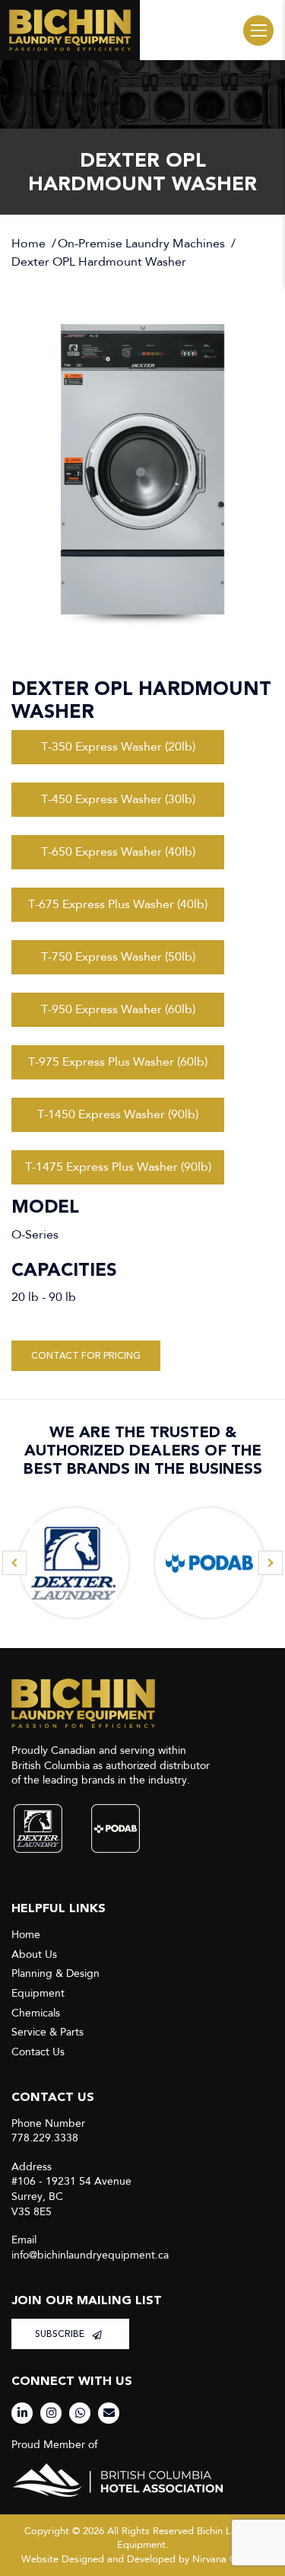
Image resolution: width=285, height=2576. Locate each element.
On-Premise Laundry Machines (141, 244)
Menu (258, 30)
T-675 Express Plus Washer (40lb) (118, 904)
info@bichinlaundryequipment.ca (90, 2255)
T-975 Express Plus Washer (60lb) (118, 1062)
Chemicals (36, 2013)
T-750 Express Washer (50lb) (118, 956)
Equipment (38, 1993)
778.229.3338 (45, 2138)
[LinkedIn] (22, 2413)
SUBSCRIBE (61, 2334)
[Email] (109, 2413)
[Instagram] (51, 2413)
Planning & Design (55, 1973)
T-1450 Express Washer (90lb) (118, 1114)
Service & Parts (47, 2032)
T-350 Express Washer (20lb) (118, 746)
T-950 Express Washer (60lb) (118, 1009)
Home (28, 244)
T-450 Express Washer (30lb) (118, 799)
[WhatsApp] (80, 2413)
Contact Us (38, 2052)
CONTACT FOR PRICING (86, 1356)
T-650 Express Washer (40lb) (118, 851)
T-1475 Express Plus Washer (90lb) (118, 1167)
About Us (34, 1954)
